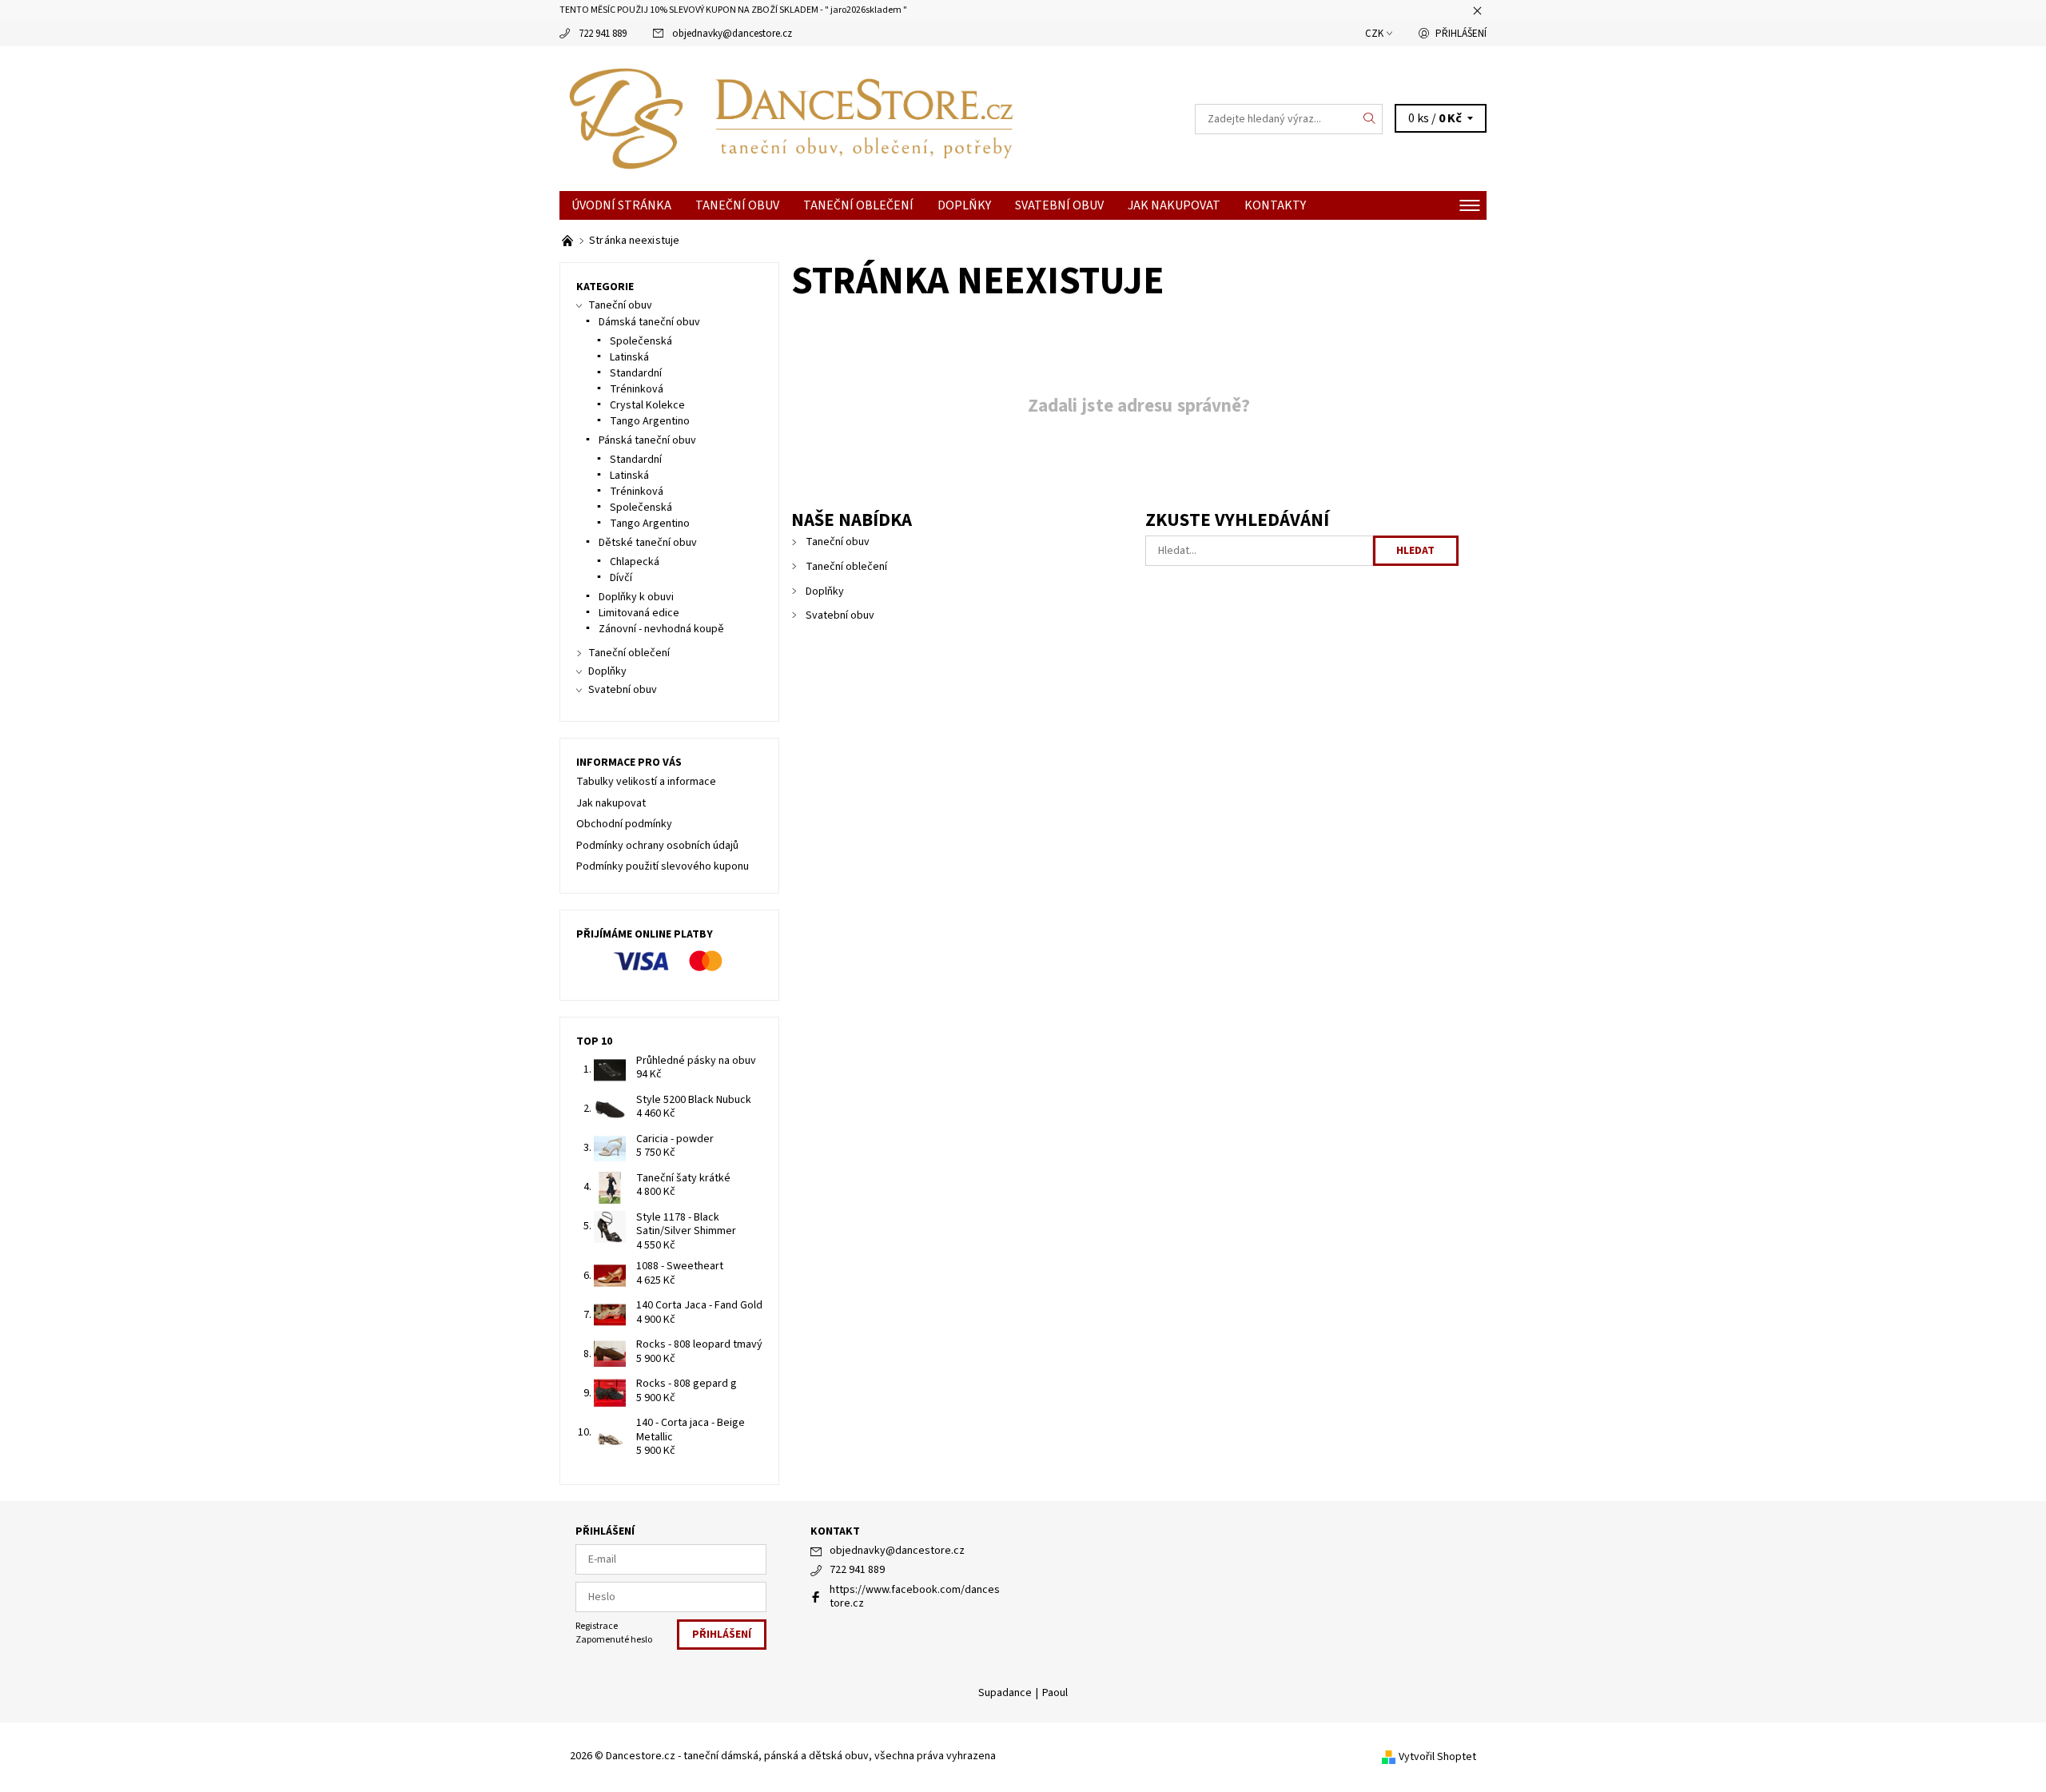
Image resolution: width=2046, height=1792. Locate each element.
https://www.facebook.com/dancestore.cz (915, 1597)
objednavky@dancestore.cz (732, 34)
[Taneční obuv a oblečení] (569, 241)
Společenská (641, 341)
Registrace (597, 1626)
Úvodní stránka (621, 205)
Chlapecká (635, 562)
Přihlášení (1461, 34)
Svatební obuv (1059, 205)
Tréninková (637, 389)
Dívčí (621, 578)
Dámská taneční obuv (649, 322)
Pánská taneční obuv (647, 440)
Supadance (1005, 1693)
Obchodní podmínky (624, 824)
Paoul (1055, 1693)
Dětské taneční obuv (648, 543)
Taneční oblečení (858, 205)
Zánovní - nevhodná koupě (661, 629)
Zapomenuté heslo (614, 1640)
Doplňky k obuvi (636, 597)
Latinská (629, 357)
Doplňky (964, 205)
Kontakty (1275, 205)
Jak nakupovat (1174, 205)
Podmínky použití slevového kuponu (663, 866)
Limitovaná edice (639, 613)
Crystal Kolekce (647, 405)
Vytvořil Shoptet (1437, 1757)
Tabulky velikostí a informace (646, 782)
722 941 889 (603, 34)
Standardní (636, 373)
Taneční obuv (737, 205)
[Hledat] (1370, 119)
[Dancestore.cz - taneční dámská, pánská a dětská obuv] (791, 118)
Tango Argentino (650, 421)
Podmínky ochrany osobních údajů (657, 846)
